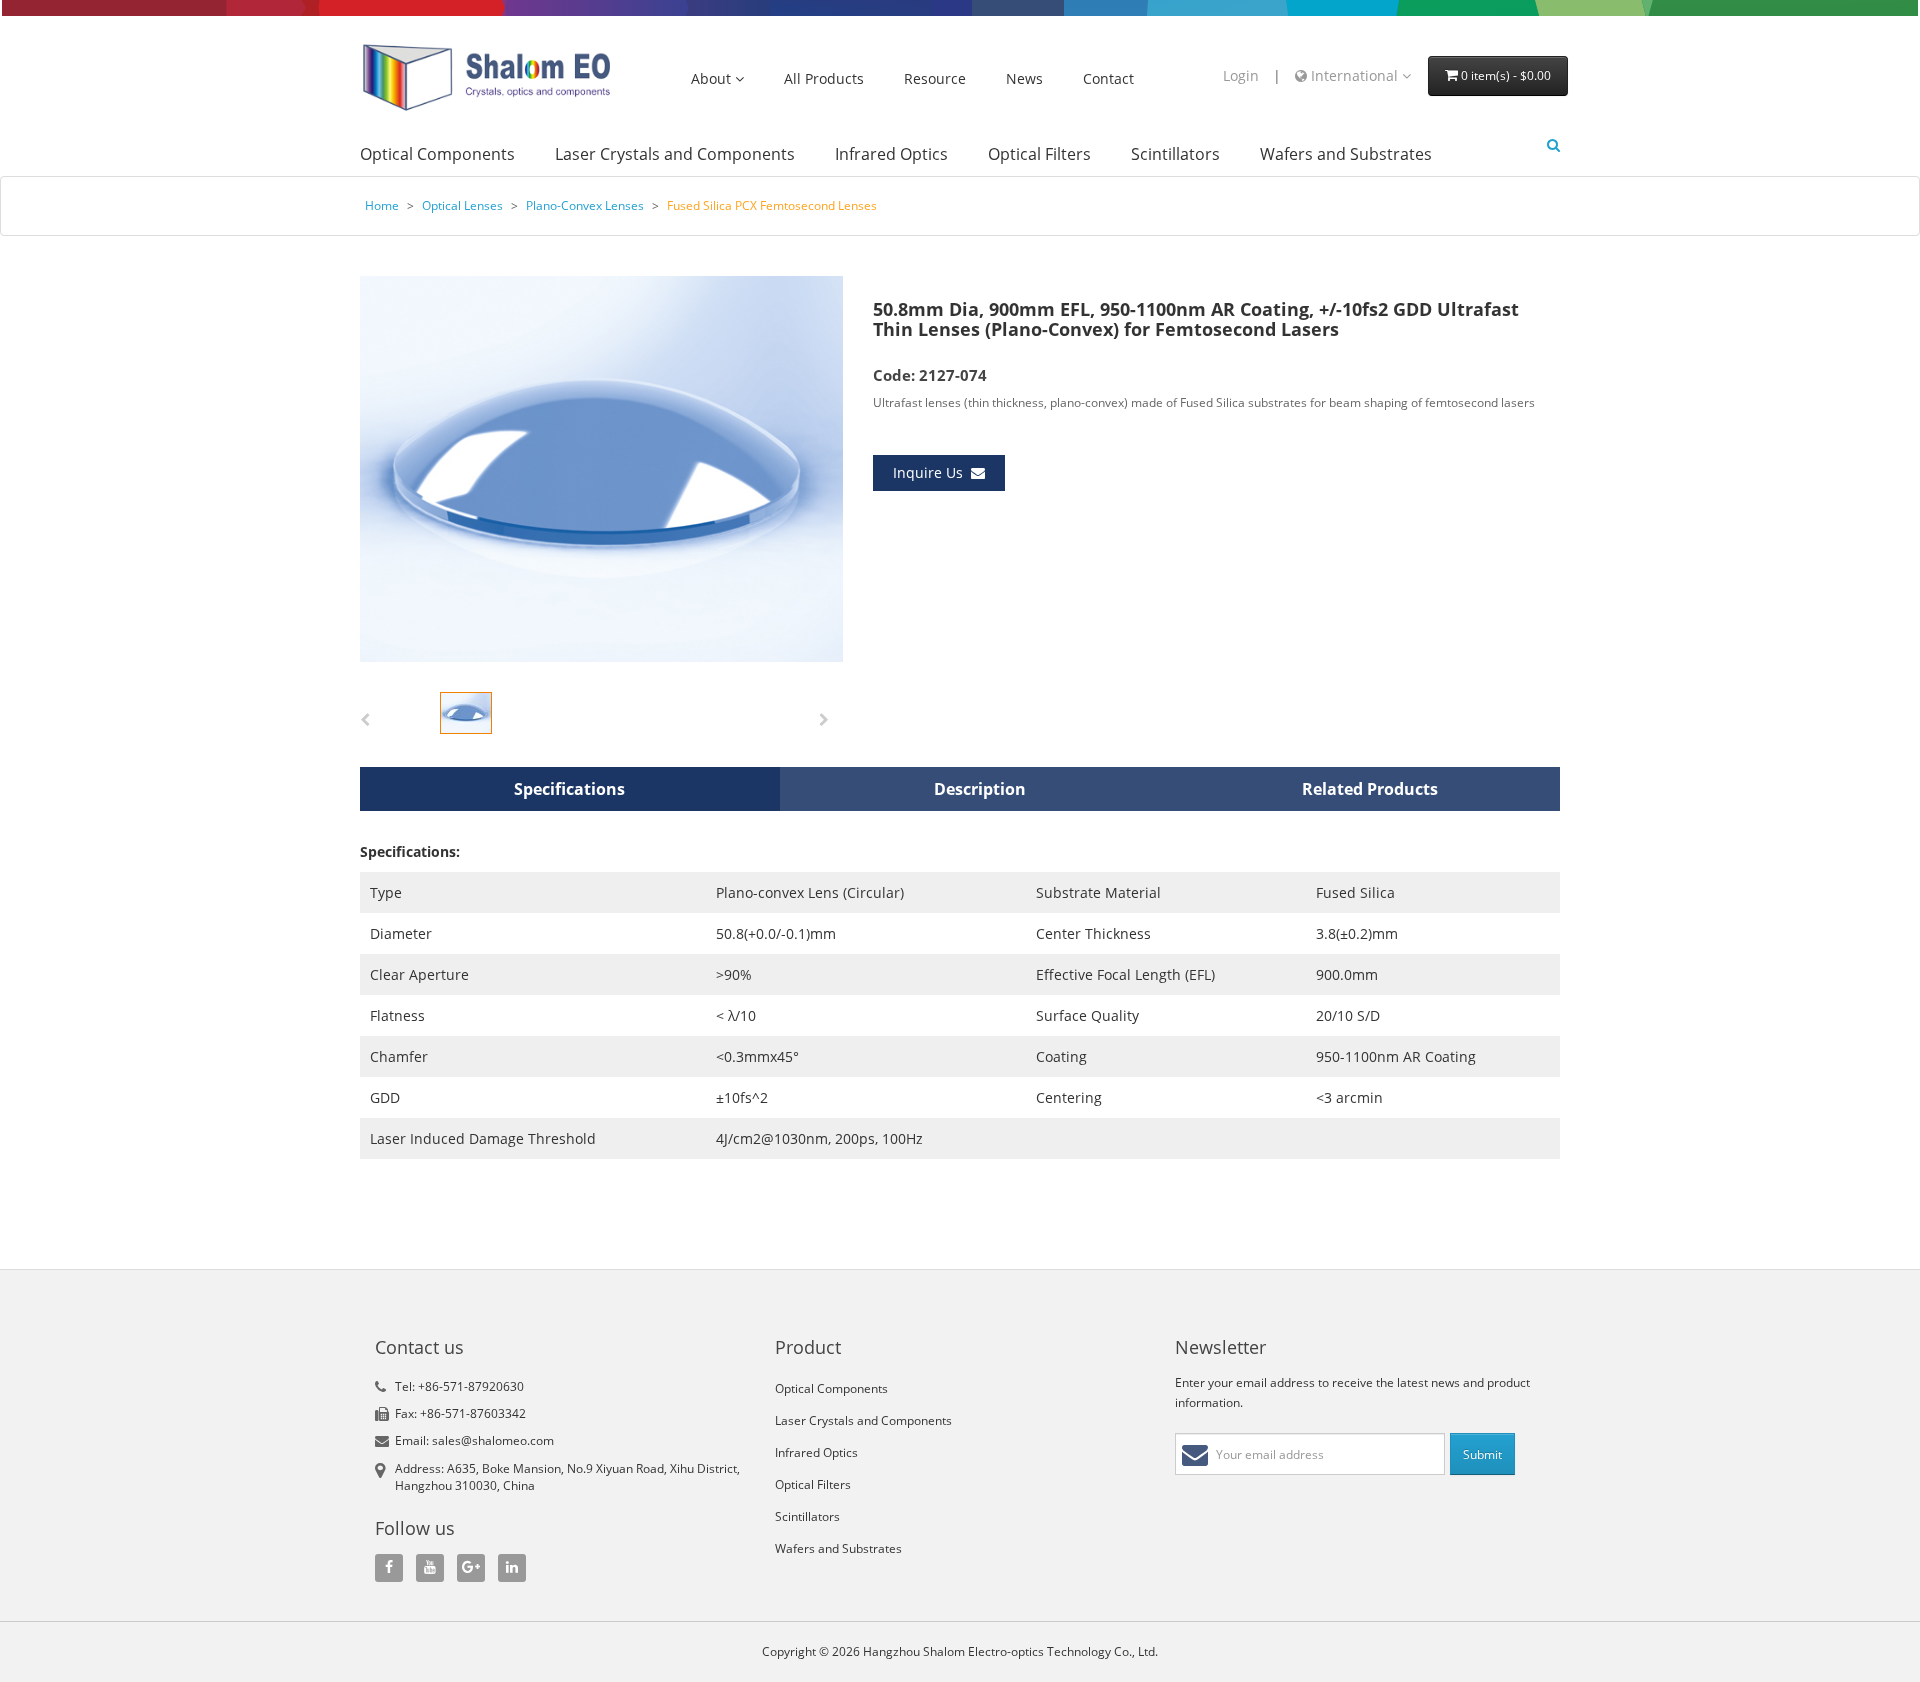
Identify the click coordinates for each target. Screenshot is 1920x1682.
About (713, 79)
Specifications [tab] (569, 789)
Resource (935, 79)
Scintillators (1175, 154)
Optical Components (437, 154)
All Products (824, 79)
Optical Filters (1039, 154)
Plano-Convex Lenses (585, 205)
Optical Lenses (462, 205)
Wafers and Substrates (1346, 154)
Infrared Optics (891, 154)
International (1354, 75)
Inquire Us (932, 472)
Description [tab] (980, 789)
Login (1241, 75)
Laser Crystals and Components (675, 154)
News (1024, 79)
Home (382, 205)
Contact (1108, 79)
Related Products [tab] (1370, 789)
